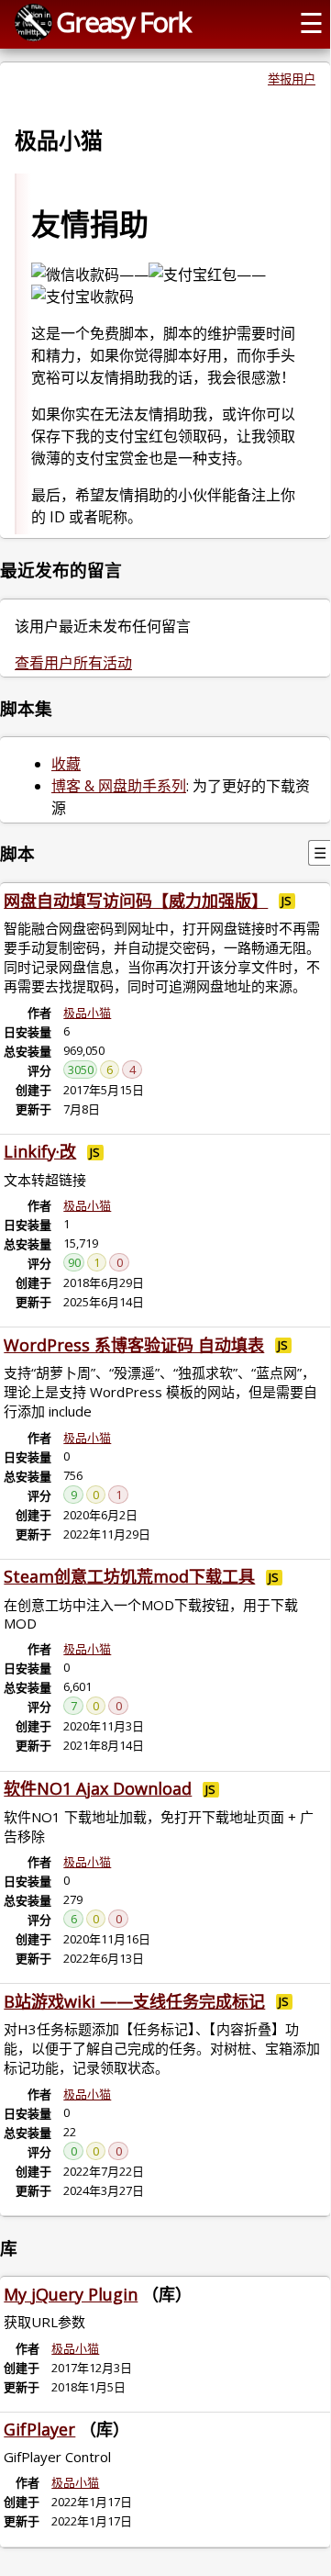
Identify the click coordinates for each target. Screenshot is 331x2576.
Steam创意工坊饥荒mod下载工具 (129, 1576)
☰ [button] (311, 22)
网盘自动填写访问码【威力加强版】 (136, 901)
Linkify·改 (40, 1151)
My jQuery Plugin (71, 2294)
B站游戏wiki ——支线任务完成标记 (134, 2001)
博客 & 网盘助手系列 (119, 786)
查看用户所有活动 (73, 663)
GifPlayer (39, 2429)
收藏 (66, 764)
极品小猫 (87, 1013)
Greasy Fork (123, 22)
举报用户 (292, 79)
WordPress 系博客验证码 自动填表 (134, 1345)
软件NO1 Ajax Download (98, 1788)
